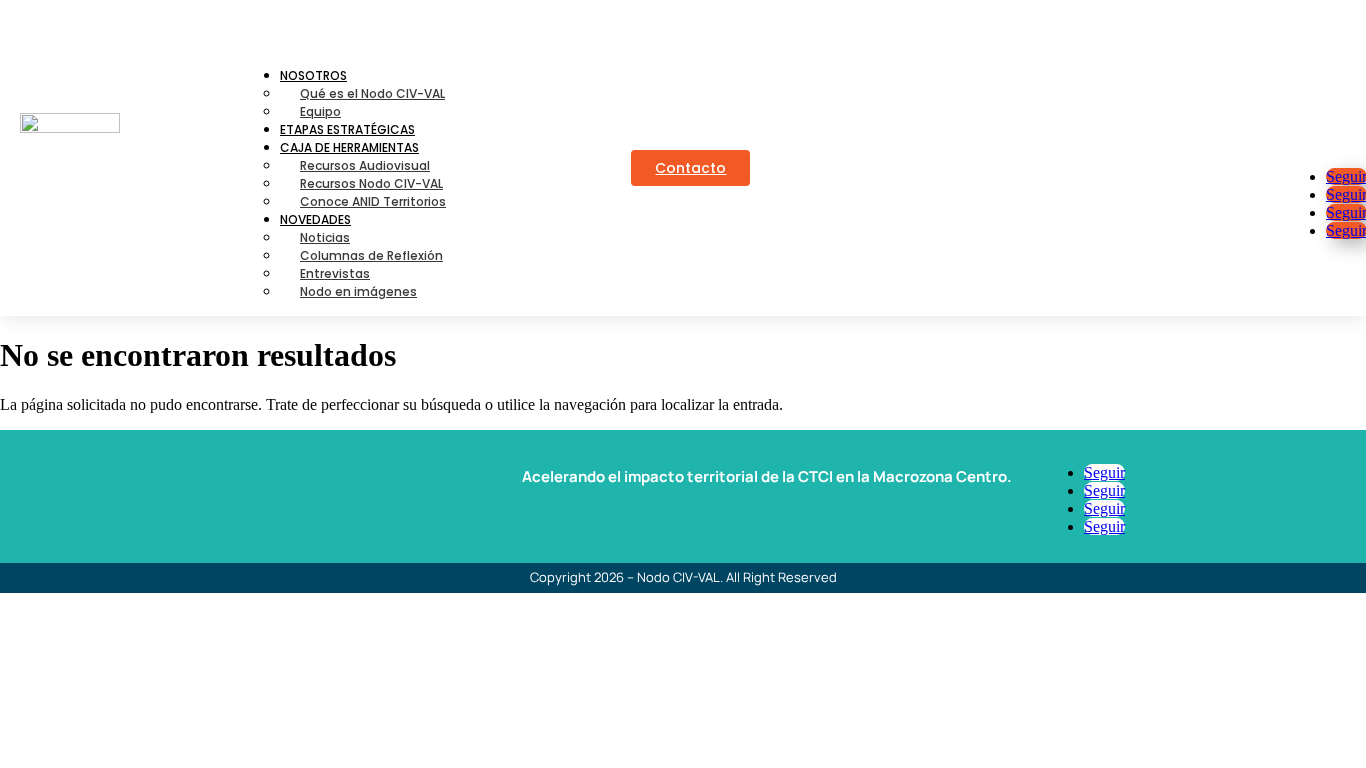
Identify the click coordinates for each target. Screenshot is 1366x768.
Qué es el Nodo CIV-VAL (372, 93)
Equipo (320, 111)
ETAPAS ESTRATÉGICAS (347, 129)
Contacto (690, 168)
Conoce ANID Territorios (373, 201)
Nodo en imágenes (358, 291)
